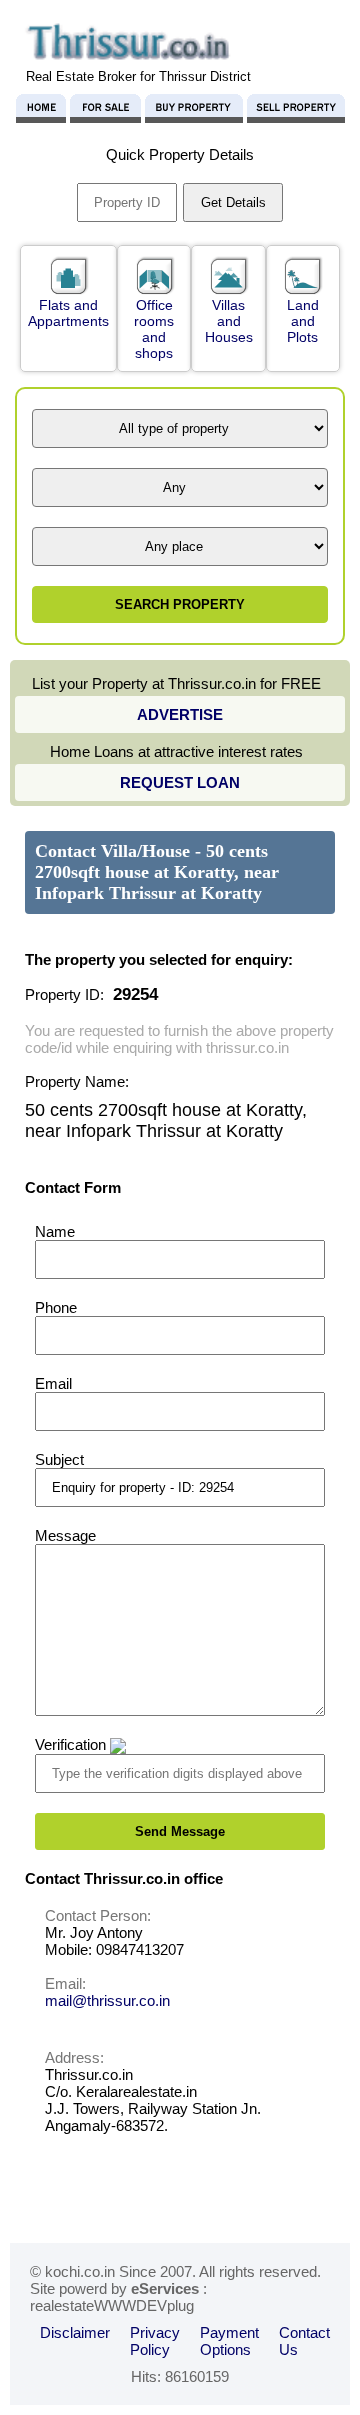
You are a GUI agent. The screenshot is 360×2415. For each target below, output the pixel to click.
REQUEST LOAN (180, 782)
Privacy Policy (155, 2341)
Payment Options (229, 2341)
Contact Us (304, 2341)
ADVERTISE (180, 714)
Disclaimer (75, 2332)
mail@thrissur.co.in (107, 2000)
